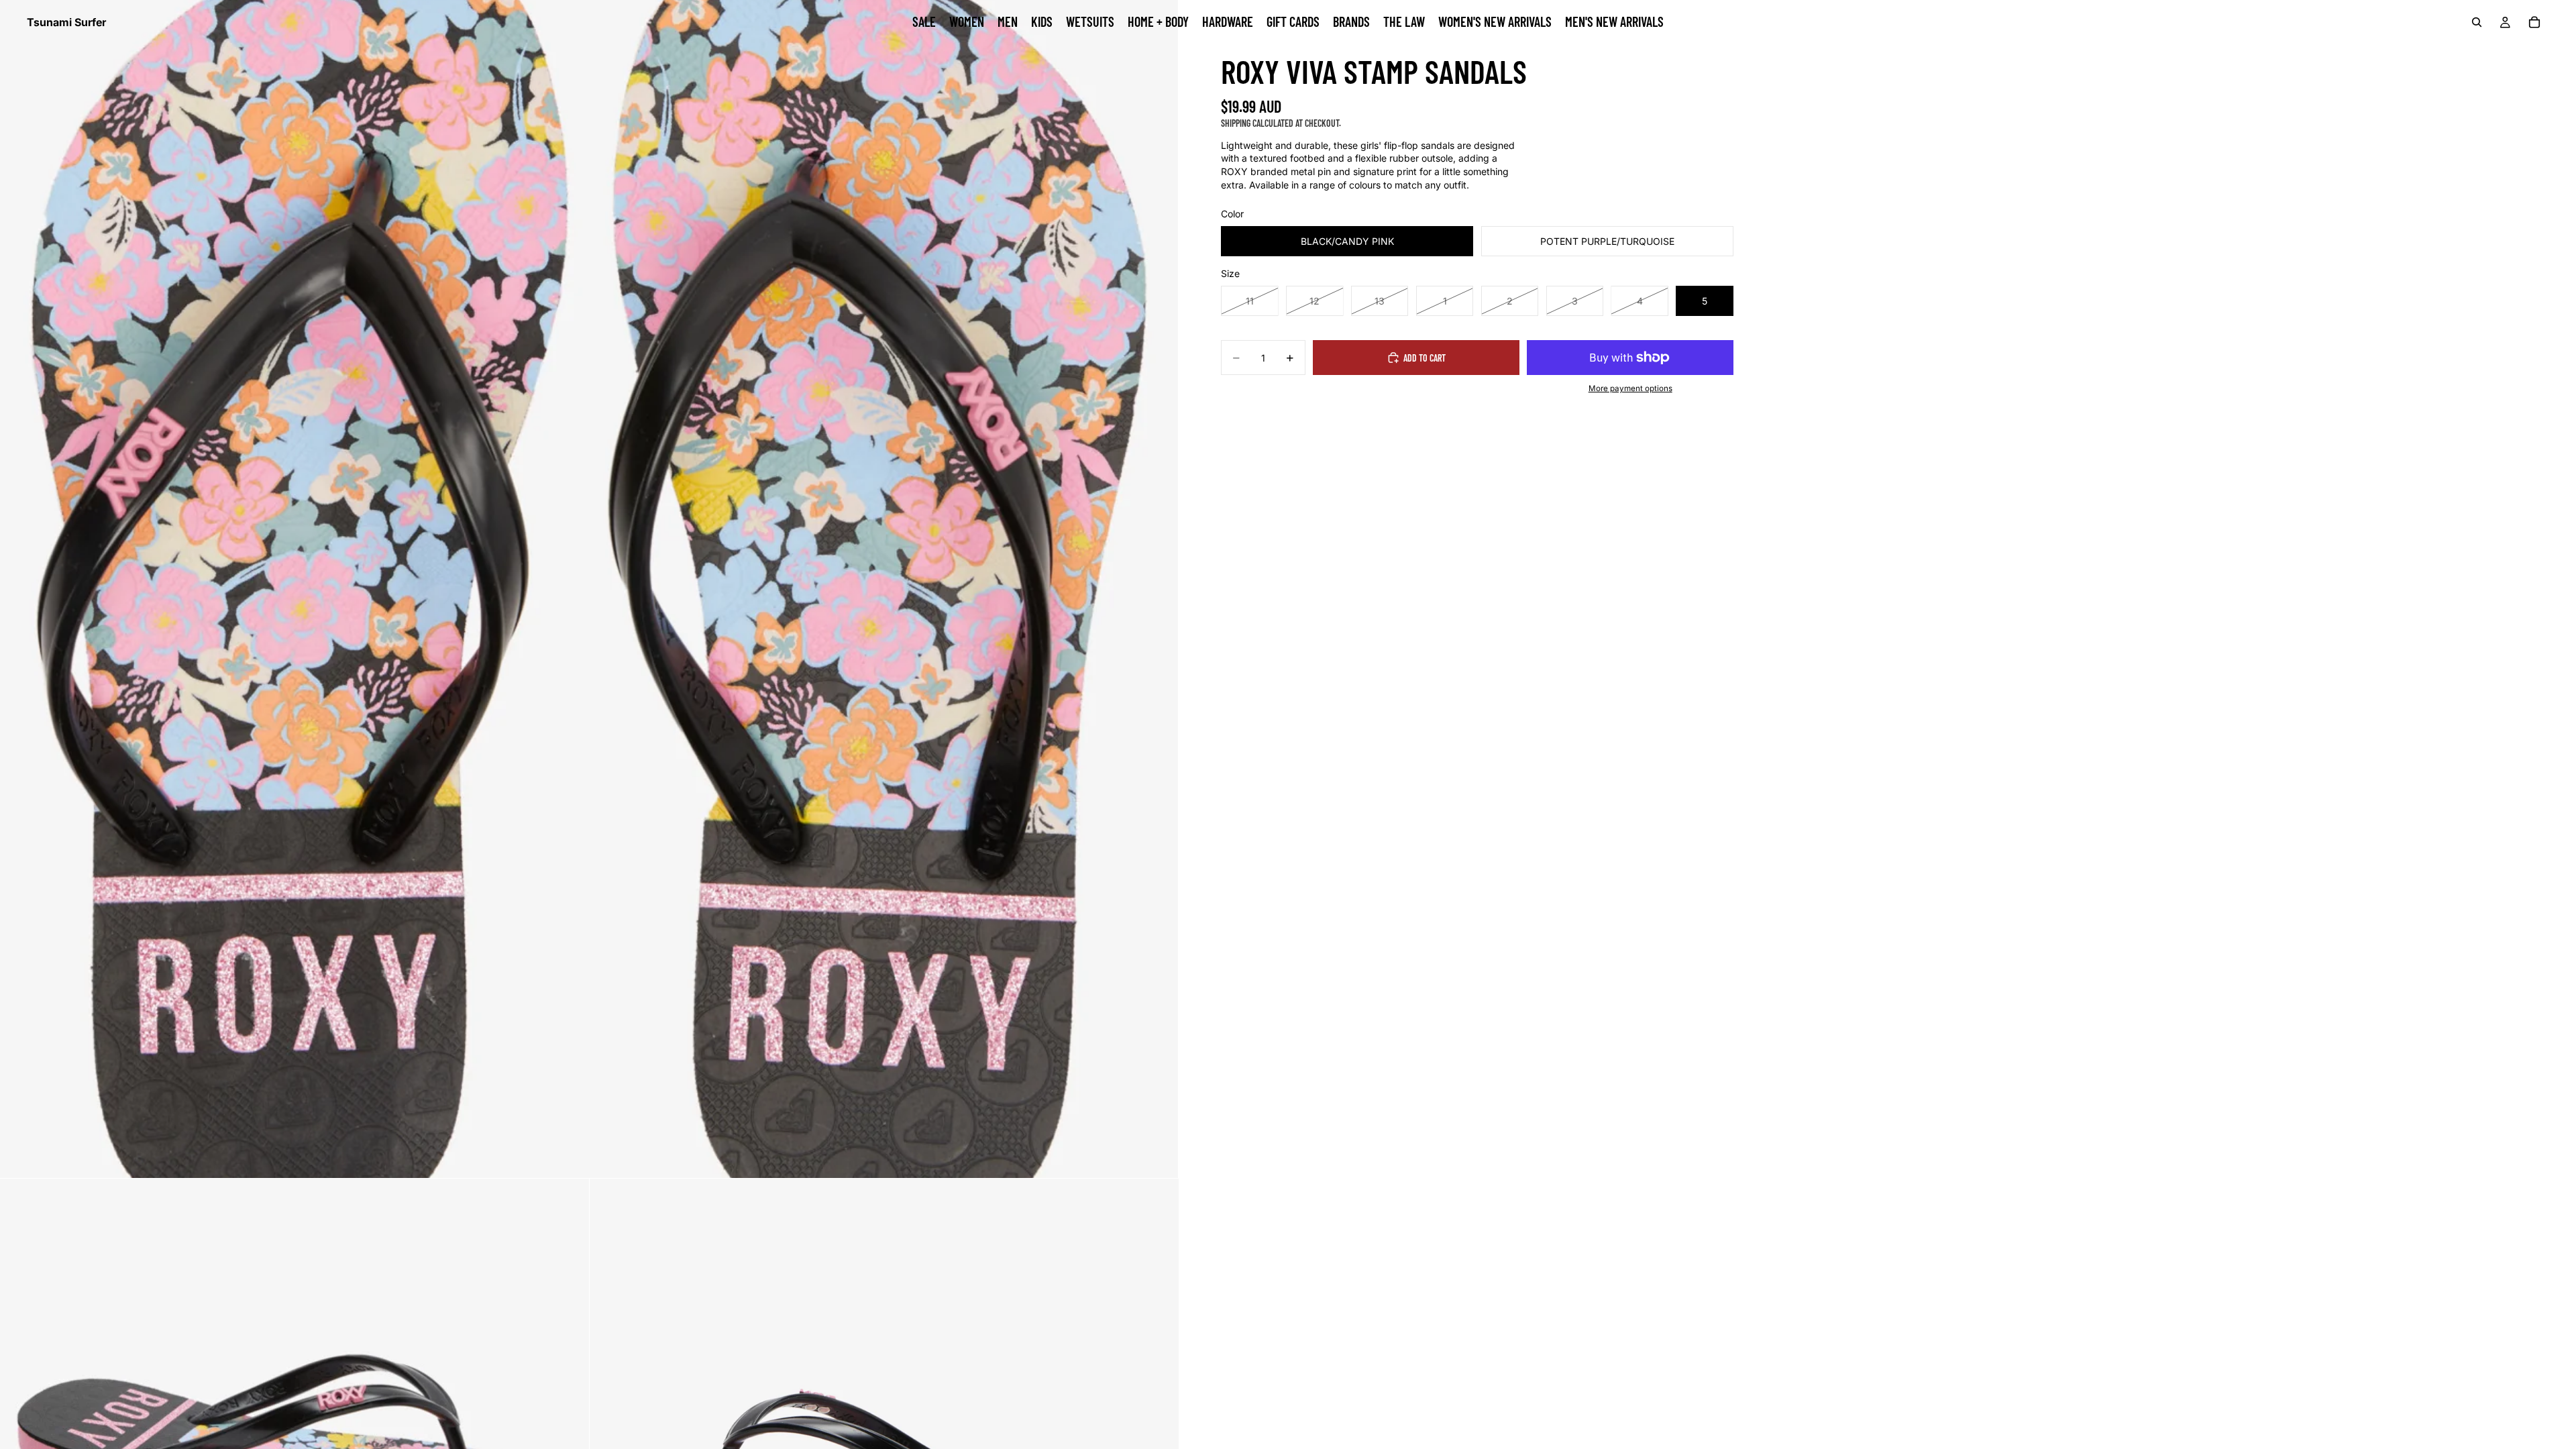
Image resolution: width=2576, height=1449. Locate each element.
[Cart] (2534, 22)
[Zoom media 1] (589, 589)
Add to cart (1425, 358)
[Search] (2477, 22)
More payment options (1630, 388)
